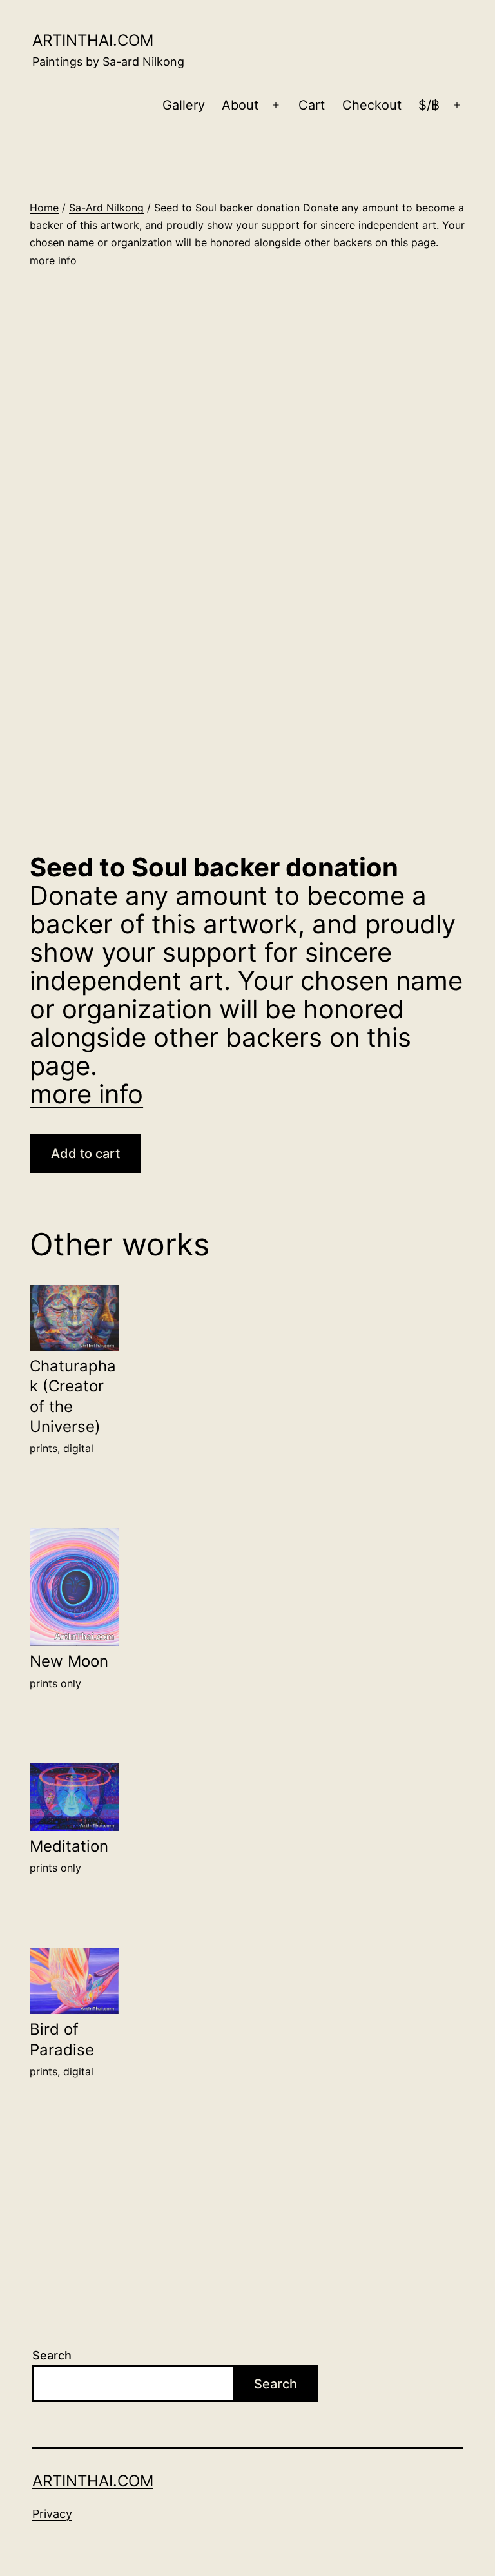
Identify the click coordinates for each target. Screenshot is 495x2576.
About (240, 105)
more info (86, 1094)
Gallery (184, 105)
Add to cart (85, 1154)
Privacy (52, 2514)
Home (44, 208)
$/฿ (429, 105)
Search (52, 2355)
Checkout (372, 105)
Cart (312, 105)
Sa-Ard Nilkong (106, 208)
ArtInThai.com (93, 40)
